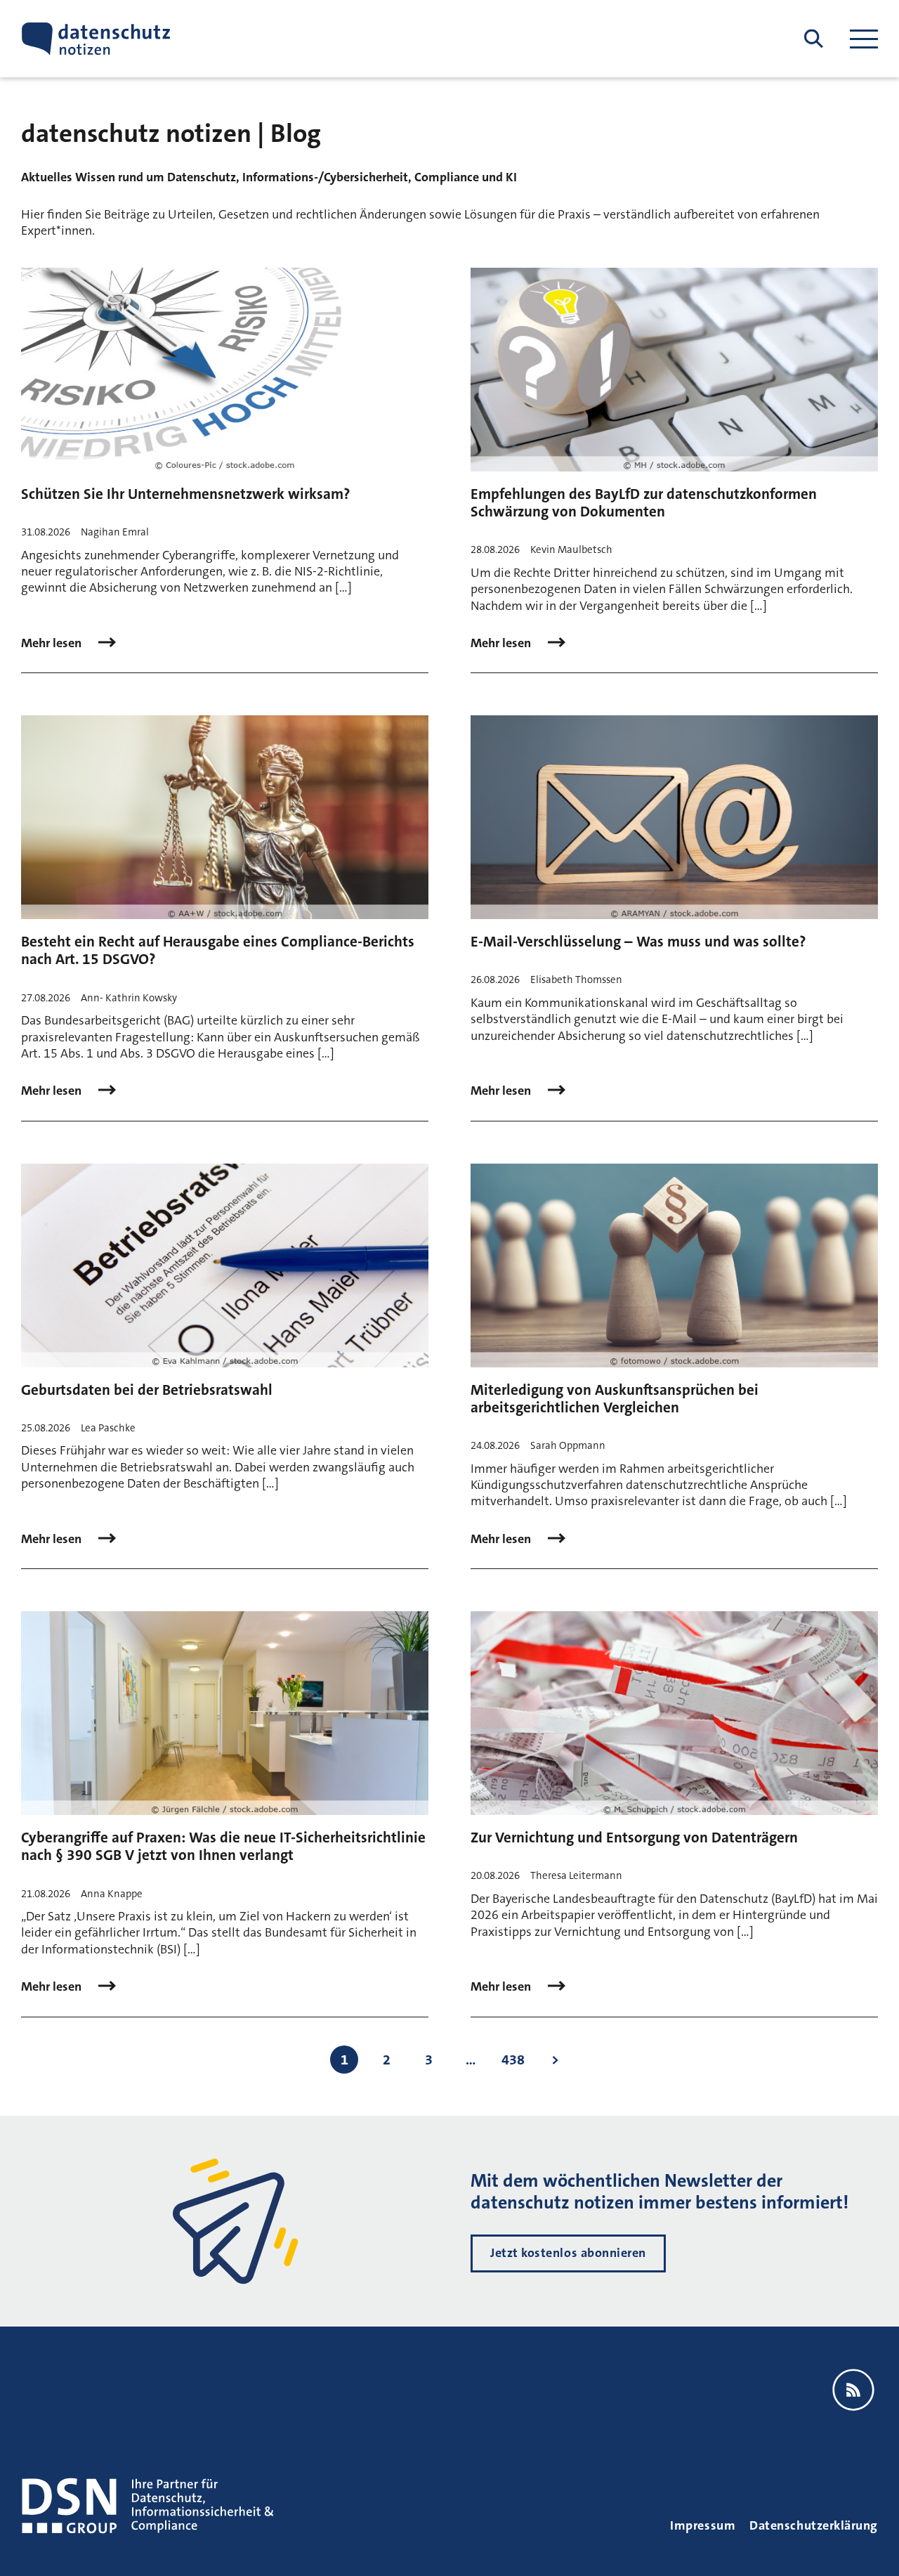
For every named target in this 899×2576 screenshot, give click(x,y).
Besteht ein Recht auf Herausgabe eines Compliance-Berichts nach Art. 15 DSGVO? (218, 950)
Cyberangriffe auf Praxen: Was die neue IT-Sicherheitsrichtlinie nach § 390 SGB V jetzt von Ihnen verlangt (223, 1846)
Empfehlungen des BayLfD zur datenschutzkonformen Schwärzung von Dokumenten (644, 503)
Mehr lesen (53, 643)
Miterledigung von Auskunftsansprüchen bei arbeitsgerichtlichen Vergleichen (615, 1399)
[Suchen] (814, 39)
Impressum (703, 2525)
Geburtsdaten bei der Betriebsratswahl (147, 1390)
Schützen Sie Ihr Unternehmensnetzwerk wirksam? (185, 494)
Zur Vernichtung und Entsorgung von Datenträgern (634, 1837)
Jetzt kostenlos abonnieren (568, 2253)
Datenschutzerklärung (814, 2525)
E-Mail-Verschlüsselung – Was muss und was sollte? (638, 942)
